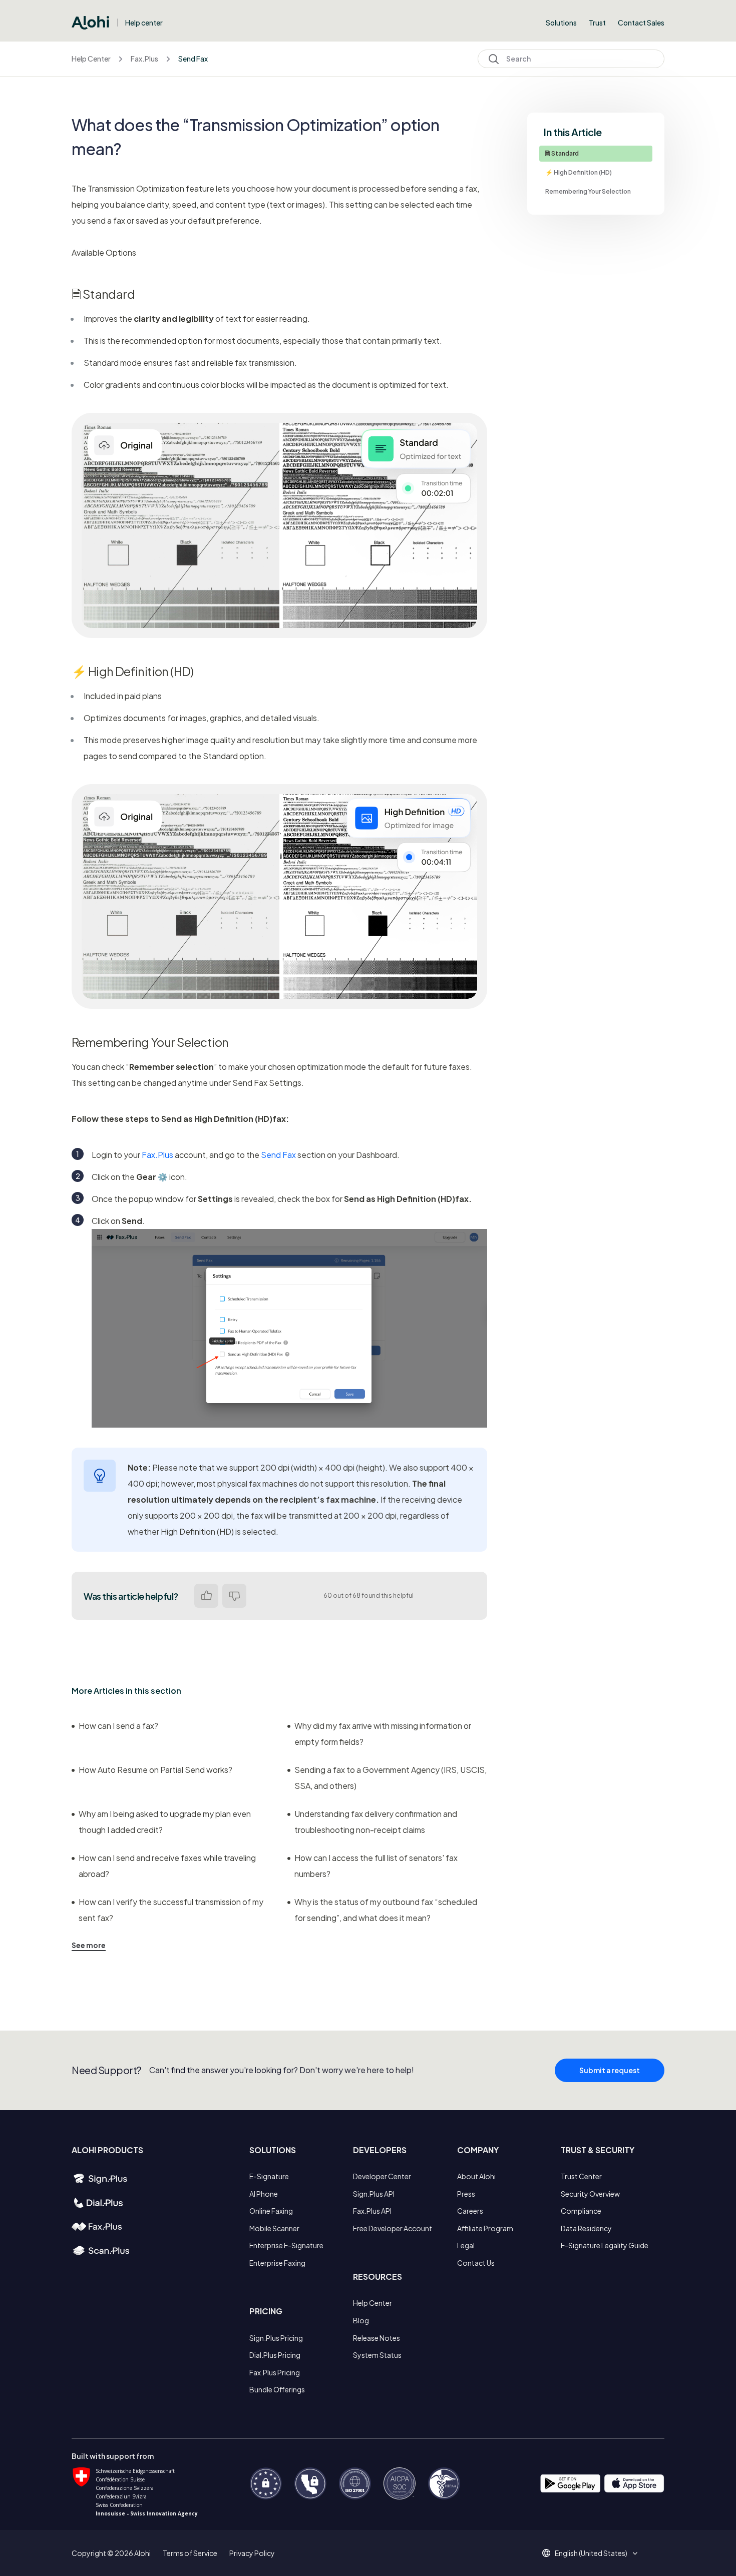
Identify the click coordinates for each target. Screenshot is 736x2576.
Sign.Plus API (374, 2194)
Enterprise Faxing (277, 2263)
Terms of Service (190, 2553)
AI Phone (264, 2194)
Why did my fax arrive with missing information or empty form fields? (383, 1734)
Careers (470, 2211)
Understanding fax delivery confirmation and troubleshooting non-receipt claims (376, 1822)
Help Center (91, 59)
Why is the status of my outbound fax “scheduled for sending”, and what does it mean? (386, 1910)
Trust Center (581, 2176)
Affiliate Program (485, 2228)
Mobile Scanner (274, 2228)
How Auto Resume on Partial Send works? (155, 1770)
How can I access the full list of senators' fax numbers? (376, 1866)
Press (466, 2194)
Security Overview (590, 2194)
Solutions (561, 23)
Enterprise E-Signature (286, 2245)
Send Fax (193, 59)
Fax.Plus (144, 59)
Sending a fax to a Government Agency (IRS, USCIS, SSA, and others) (391, 1778)
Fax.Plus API (372, 2211)
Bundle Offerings (277, 2389)
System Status (377, 2355)
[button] (595, 2553)
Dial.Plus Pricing (275, 2355)
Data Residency (586, 2228)
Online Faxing (271, 2211)
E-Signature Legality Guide (605, 2245)
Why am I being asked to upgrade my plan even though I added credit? (165, 1822)
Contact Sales (641, 23)
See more (89, 1945)
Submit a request (610, 2070)
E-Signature (269, 2176)
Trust (597, 23)
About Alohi (476, 2176)
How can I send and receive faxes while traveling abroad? (167, 1866)
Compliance (581, 2211)
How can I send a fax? (118, 1726)
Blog (361, 2320)
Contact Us (476, 2263)
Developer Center (382, 2176)
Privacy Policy (252, 2553)
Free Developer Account (393, 2228)
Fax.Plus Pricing (275, 2372)
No (234, 1596)
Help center (144, 23)
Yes (206, 1596)
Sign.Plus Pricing (276, 2338)
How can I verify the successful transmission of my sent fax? (171, 1910)
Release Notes (377, 2338)
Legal (466, 2245)
